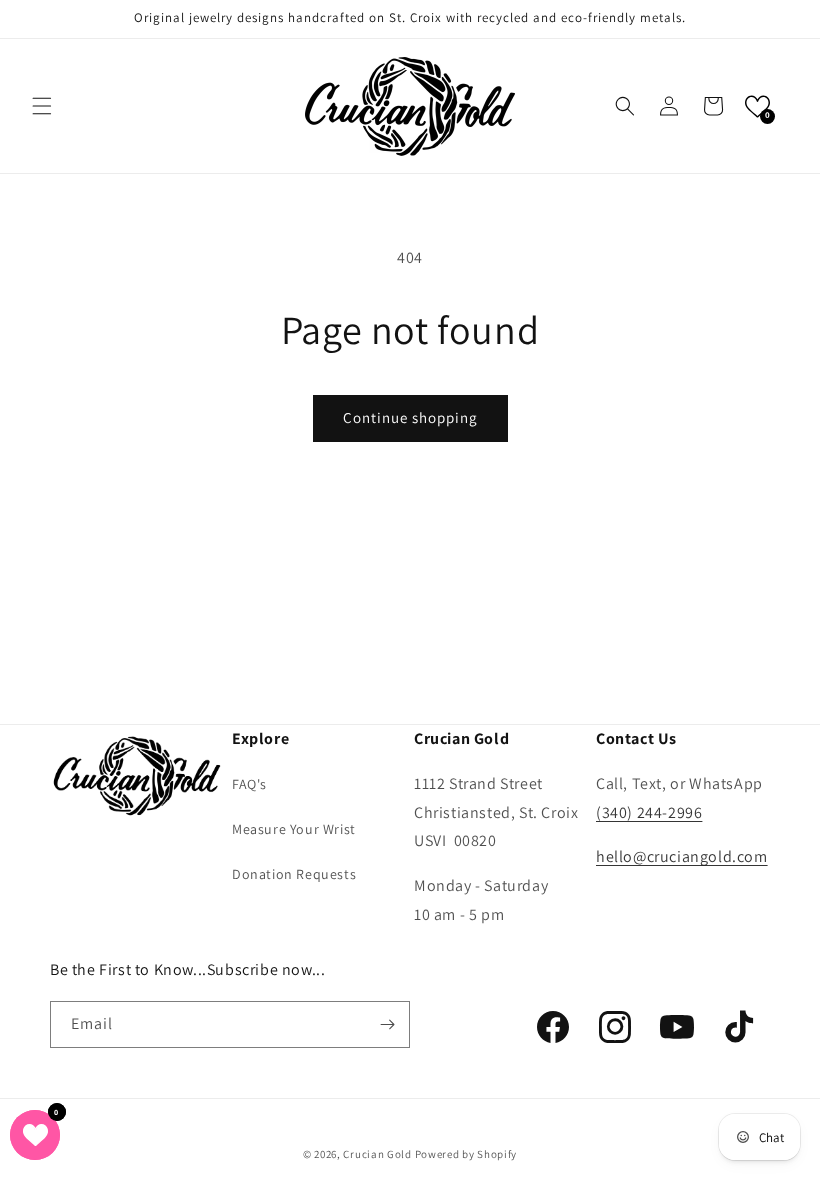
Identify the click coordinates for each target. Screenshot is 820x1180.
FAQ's (249, 784)
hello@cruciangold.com (682, 856)
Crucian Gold (377, 1154)
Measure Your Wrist (294, 829)
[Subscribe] (387, 1024)
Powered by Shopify (466, 1154)
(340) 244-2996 (649, 812)
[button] (42, 106)
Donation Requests (294, 874)
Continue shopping (410, 417)
